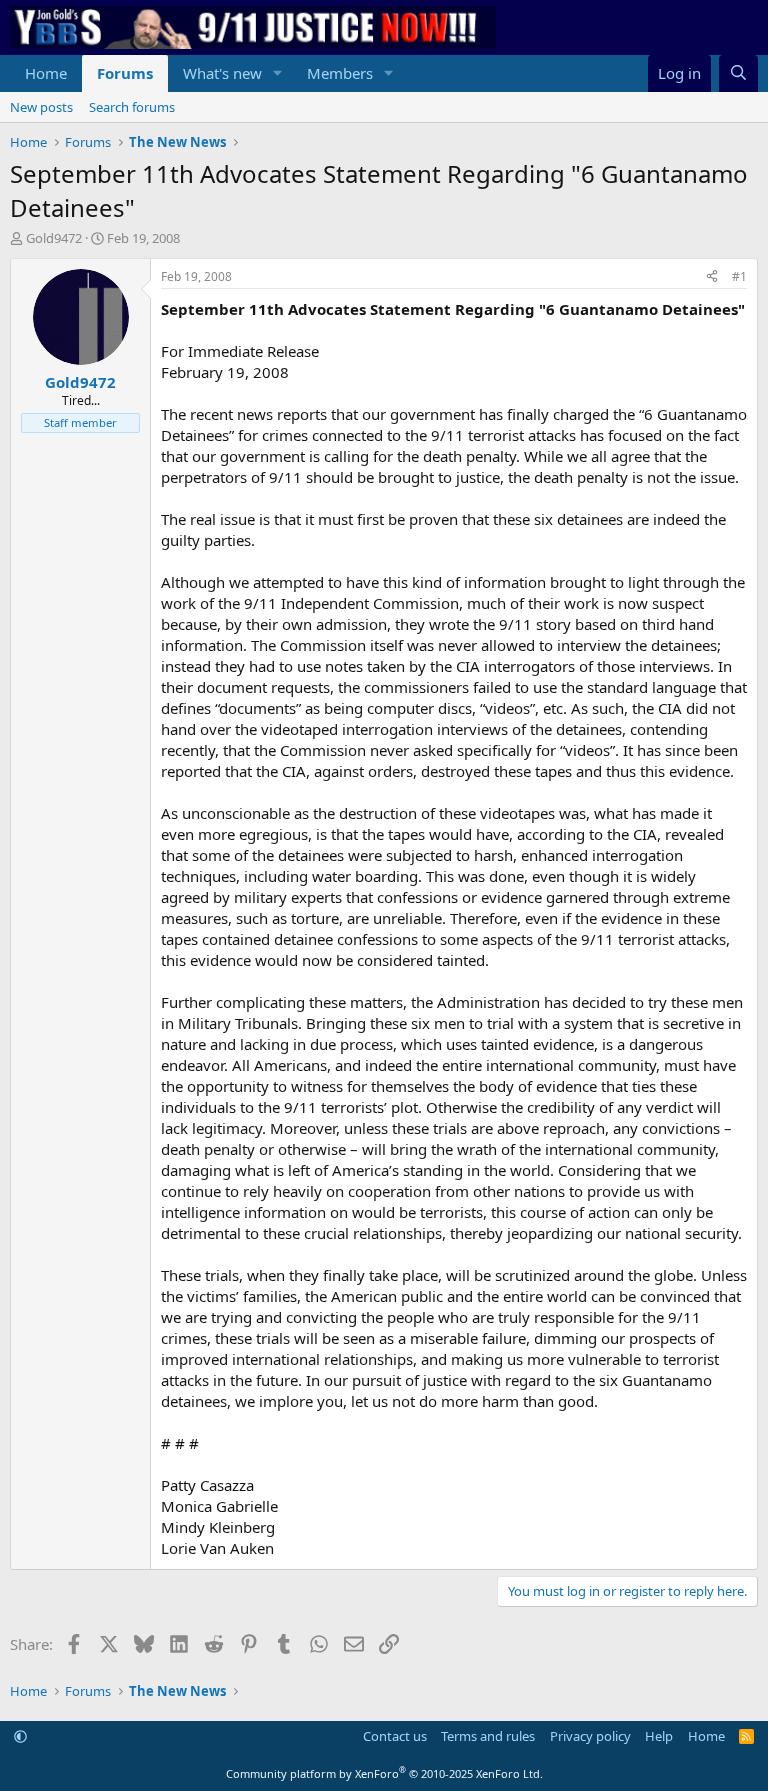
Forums (125, 73)
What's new (222, 73)
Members (340, 73)
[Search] (738, 73)
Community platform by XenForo (384, 1773)
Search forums (132, 107)
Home (46, 73)
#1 (739, 276)
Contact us (395, 1736)
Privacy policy (590, 1736)
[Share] (712, 277)
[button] (278, 73)
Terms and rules (488, 1736)
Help (659, 1736)
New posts (41, 107)
